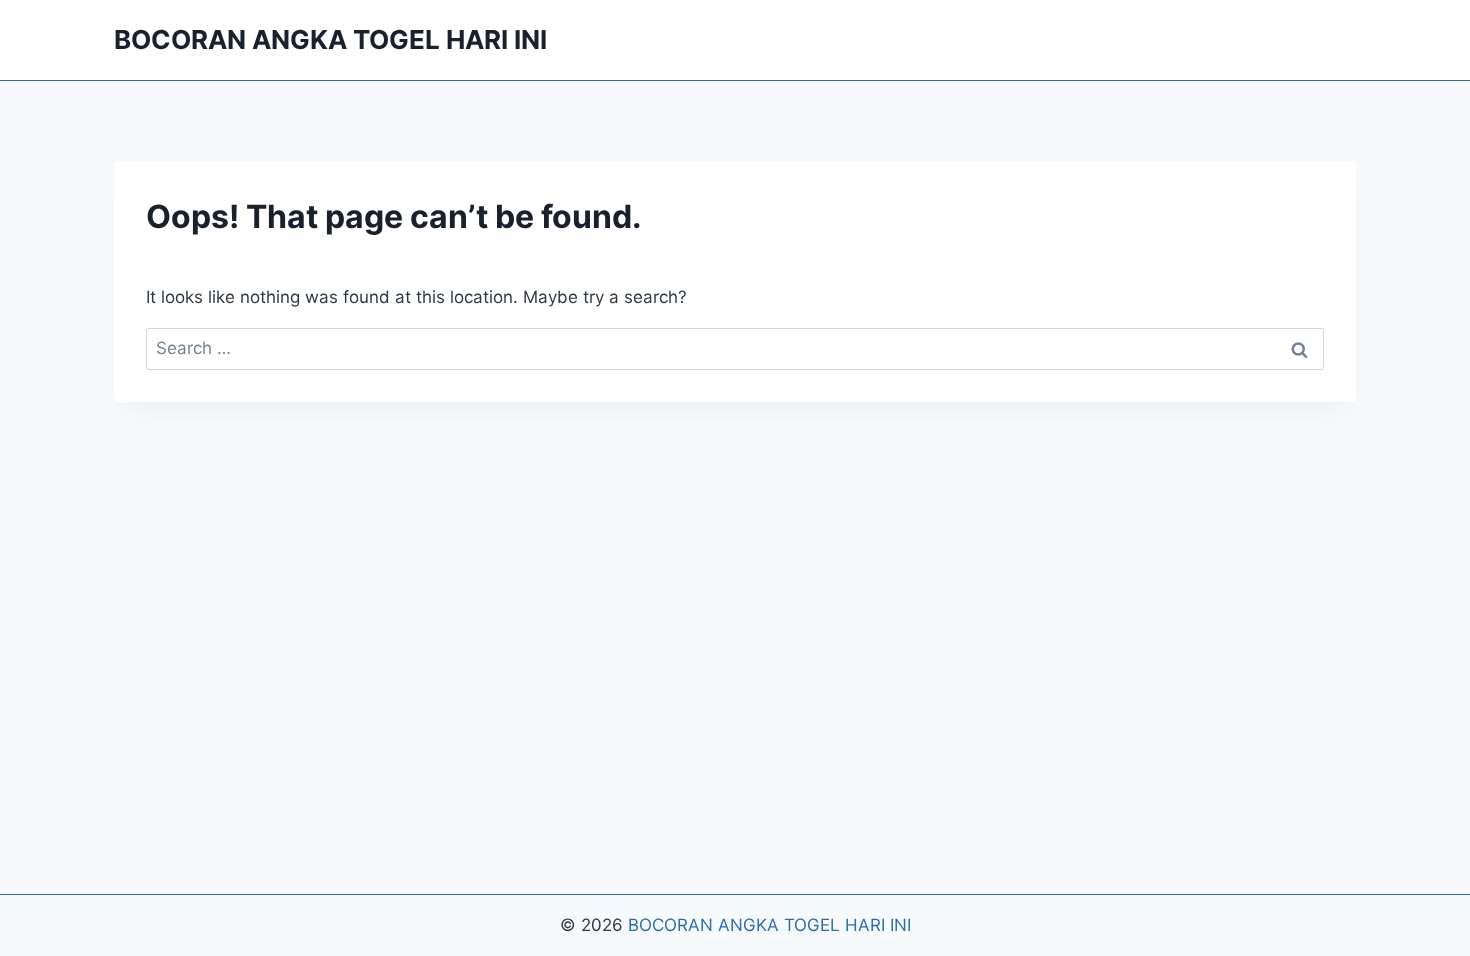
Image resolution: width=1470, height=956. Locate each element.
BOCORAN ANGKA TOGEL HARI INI (769, 925)
